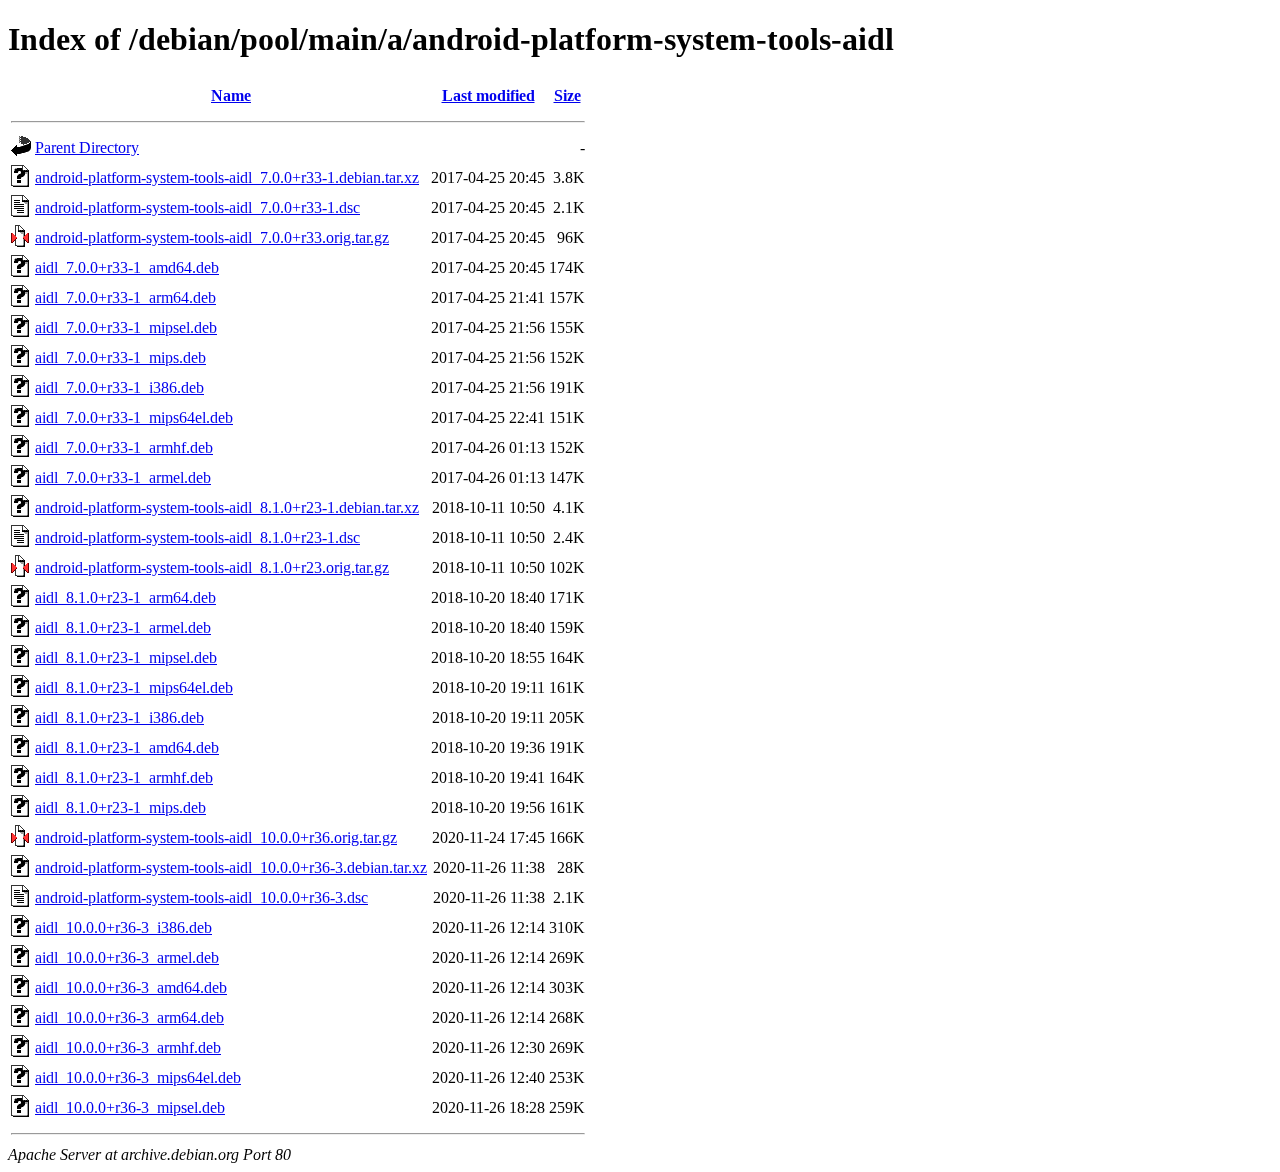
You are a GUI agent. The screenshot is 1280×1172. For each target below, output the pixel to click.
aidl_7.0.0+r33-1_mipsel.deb (126, 327)
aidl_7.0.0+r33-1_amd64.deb (127, 267)
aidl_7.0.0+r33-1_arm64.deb (125, 297)
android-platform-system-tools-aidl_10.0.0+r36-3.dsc (201, 897)
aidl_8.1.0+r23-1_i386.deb (119, 717)
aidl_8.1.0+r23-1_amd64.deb (127, 747)
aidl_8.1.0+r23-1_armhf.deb (124, 777)
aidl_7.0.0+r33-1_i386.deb (119, 387)
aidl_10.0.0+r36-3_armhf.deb (128, 1047)
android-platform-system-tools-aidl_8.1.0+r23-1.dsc (197, 537)
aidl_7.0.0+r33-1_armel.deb (123, 477)
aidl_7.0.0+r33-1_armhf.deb (124, 447)
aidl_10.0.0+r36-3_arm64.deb (129, 1017)
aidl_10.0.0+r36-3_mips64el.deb (138, 1077)
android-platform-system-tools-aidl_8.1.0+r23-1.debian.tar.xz (227, 507)
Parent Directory (87, 147)
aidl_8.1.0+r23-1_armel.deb (123, 627)
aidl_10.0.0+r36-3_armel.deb (127, 957)
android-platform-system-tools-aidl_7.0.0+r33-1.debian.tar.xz (227, 177)
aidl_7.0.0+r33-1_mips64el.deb (134, 417)
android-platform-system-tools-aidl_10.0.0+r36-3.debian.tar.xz (231, 867)
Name (231, 95)
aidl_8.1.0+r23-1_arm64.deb (125, 597)
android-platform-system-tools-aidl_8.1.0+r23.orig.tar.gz (212, 567)
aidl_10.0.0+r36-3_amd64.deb (131, 987)
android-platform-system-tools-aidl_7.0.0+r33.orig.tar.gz (212, 237)
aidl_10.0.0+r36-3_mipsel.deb (130, 1107)
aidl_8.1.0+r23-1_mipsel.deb (126, 657)
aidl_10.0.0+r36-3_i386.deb (123, 927)
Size (567, 95)
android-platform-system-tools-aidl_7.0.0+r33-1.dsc (197, 207)
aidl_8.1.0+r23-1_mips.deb (120, 807)
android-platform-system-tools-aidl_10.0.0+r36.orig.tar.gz (216, 837)
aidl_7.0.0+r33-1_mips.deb (120, 357)
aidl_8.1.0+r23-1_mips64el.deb (134, 687)
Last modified (488, 95)
